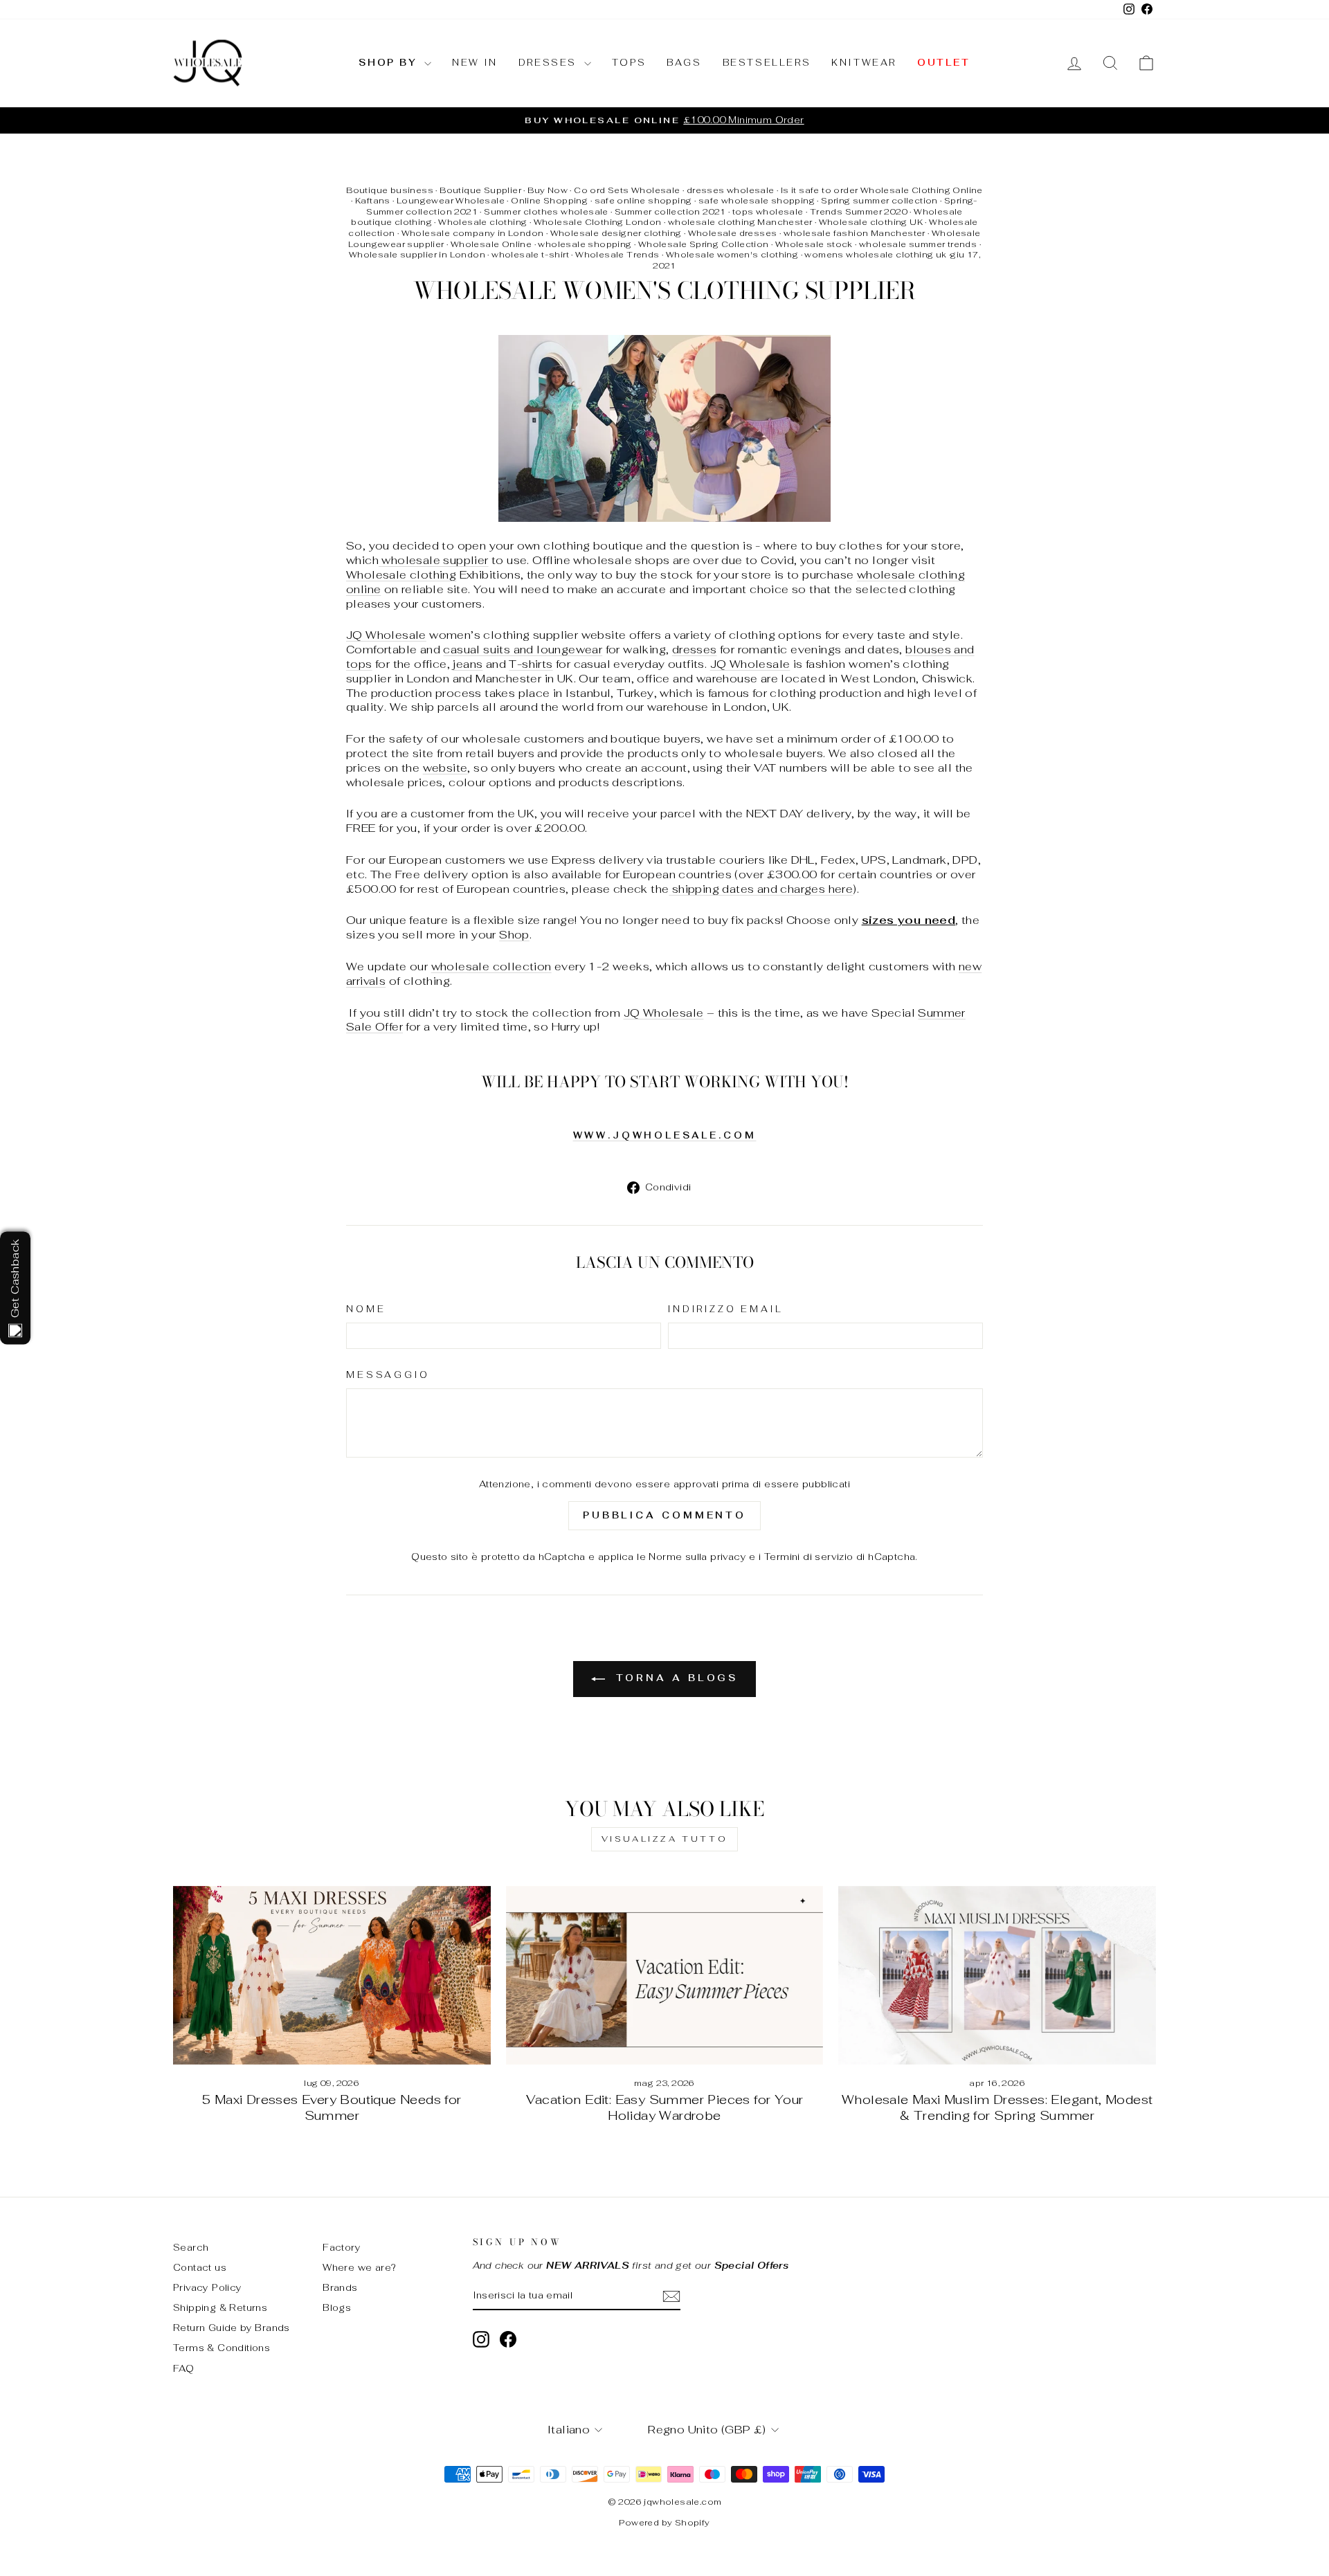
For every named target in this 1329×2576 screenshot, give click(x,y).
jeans (468, 664)
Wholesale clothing (482, 222)
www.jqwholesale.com (665, 1135)
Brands (340, 2287)
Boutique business (390, 190)
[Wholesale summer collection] (664, 428)
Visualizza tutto (665, 1839)
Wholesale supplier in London (417, 255)
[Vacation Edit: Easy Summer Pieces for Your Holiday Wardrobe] (665, 1975)
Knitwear (864, 63)
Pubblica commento (664, 1515)
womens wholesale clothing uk (875, 255)
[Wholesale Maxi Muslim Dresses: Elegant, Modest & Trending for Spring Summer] (997, 1975)
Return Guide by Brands (232, 2328)
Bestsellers (767, 63)
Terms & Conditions (221, 2348)
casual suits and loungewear (523, 650)
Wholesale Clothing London (598, 222)
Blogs (337, 2307)
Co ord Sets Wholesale (627, 190)
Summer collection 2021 (670, 212)
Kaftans (373, 201)
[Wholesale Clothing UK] (380, 560)
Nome (366, 1309)
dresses (695, 650)
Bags (684, 63)
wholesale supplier (435, 560)
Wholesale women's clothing (732, 255)
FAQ (183, 2368)
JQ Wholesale (386, 635)
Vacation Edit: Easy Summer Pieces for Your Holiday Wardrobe (665, 2108)
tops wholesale (768, 212)
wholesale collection (491, 967)
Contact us (200, 2267)
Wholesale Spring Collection (704, 244)
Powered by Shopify (664, 2523)
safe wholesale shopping (757, 201)
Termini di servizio (809, 1557)
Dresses (550, 63)
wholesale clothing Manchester (740, 222)
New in (475, 63)
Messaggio (388, 1375)
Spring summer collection (879, 201)
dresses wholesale (731, 190)
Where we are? (359, 2267)
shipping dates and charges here (761, 889)
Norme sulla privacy (697, 1557)
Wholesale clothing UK (871, 222)
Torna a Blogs (675, 1678)
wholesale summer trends (918, 244)
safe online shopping (643, 201)
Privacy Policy (208, 2287)
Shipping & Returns (220, 2307)
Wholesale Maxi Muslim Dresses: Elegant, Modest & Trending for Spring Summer (997, 2108)
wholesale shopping (585, 244)
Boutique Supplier (480, 190)
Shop (514, 935)
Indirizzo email (726, 1309)
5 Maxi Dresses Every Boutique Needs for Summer (332, 2108)
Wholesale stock (814, 244)
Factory (342, 2247)
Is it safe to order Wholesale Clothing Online (882, 190)
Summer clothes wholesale (546, 212)
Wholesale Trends (617, 255)
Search (191, 2247)
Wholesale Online (491, 244)
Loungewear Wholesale (451, 201)
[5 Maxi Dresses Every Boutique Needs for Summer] (332, 1975)
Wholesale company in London (473, 233)
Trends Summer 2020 (859, 212)
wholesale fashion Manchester (855, 233)
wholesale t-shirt (530, 255)
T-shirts (531, 664)
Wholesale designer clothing (616, 233)
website (445, 768)
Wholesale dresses (733, 233)
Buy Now (548, 190)
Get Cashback (15, 1279)
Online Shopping (549, 201)
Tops (629, 63)
